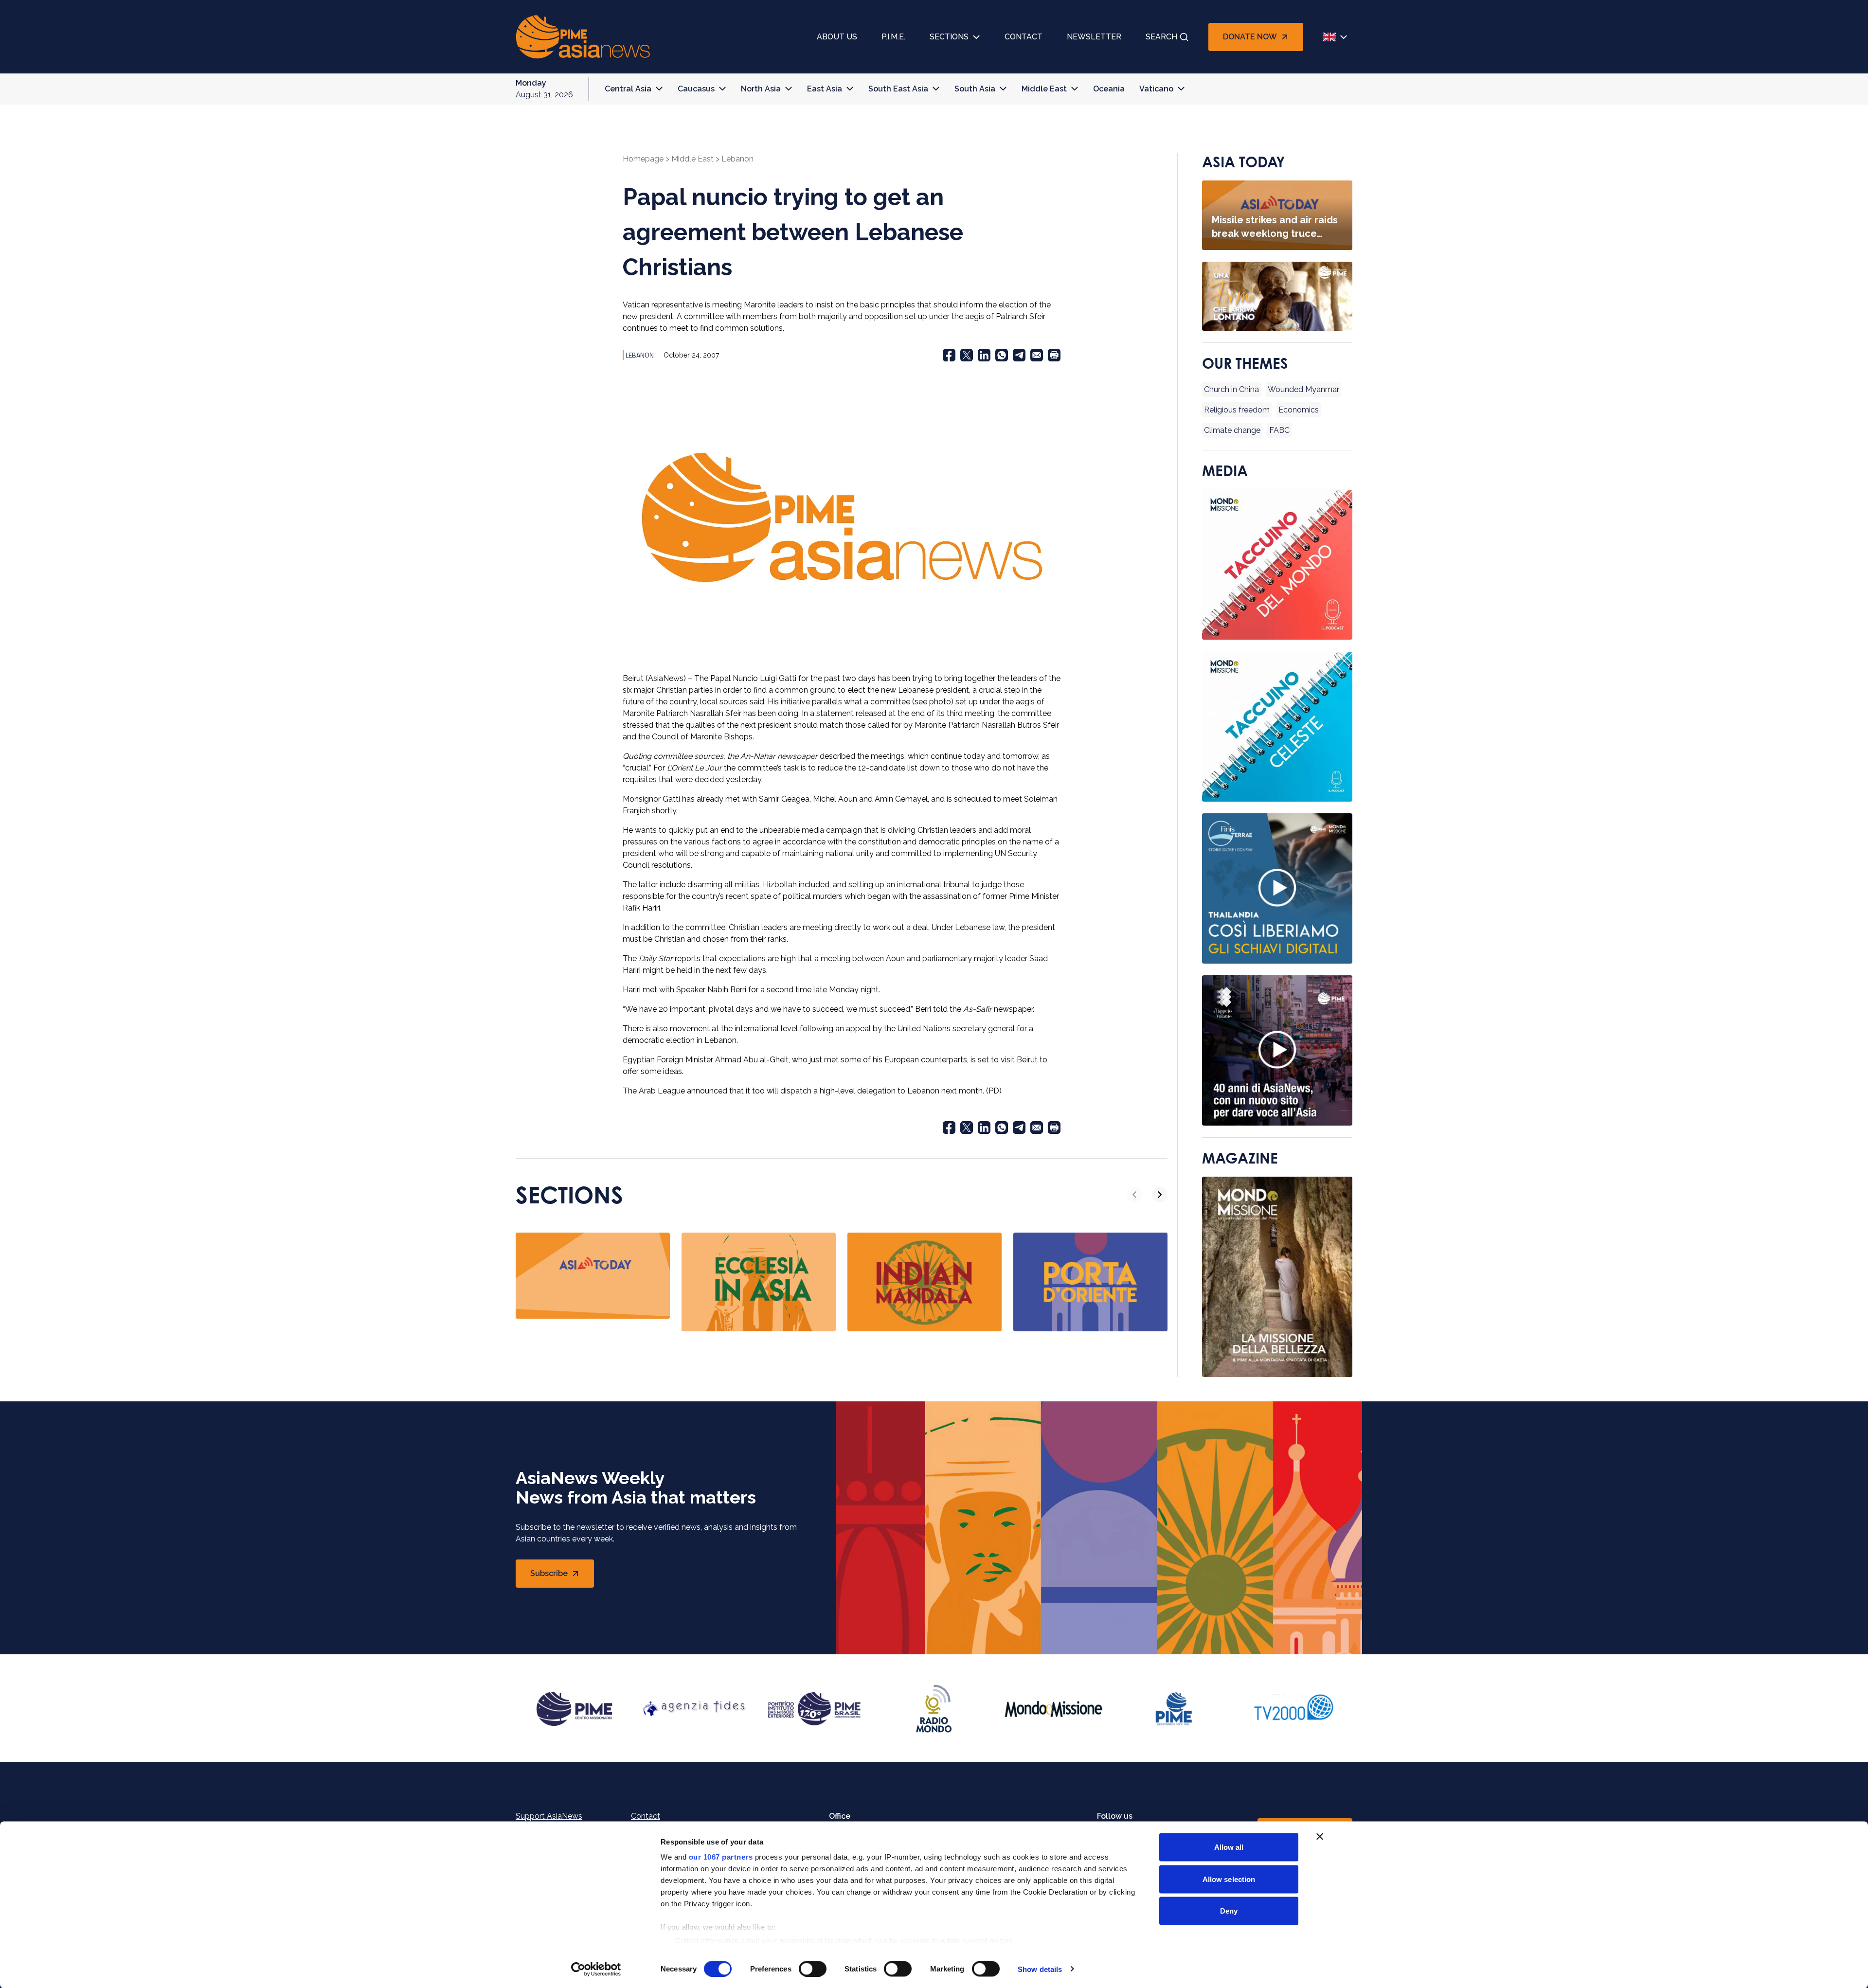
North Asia (761, 89)
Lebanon (737, 159)
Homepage (643, 159)
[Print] (1054, 355)
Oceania (1109, 89)
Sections (949, 37)
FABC (1279, 430)
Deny (1229, 1911)
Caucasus (696, 89)
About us (837, 37)
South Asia (975, 89)
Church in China (1231, 389)
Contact (1024, 37)
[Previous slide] (1134, 1195)
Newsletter (1094, 37)
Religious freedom (1237, 410)
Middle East (1044, 89)
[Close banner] (1320, 1837)
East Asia (825, 89)
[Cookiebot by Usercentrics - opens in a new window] (596, 1969)
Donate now (1250, 37)
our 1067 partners (721, 1857)
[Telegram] (1019, 355)
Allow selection (1229, 1879)
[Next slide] (1160, 1195)
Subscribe (562, 1576)
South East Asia (898, 89)
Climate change (1232, 430)
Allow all (1229, 1847)
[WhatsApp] (1002, 355)
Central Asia (628, 89)
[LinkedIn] (984, 355)
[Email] (1037, 355)
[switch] (813, 1969)
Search (1161, 37)
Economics (1299, 410)
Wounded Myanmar (1303, 389)
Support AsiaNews (549, 1816)
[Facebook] (949, 355)
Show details (1040, 1969)
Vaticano (1156, 89)
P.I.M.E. (893, 37)
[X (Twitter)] (967, 355)
